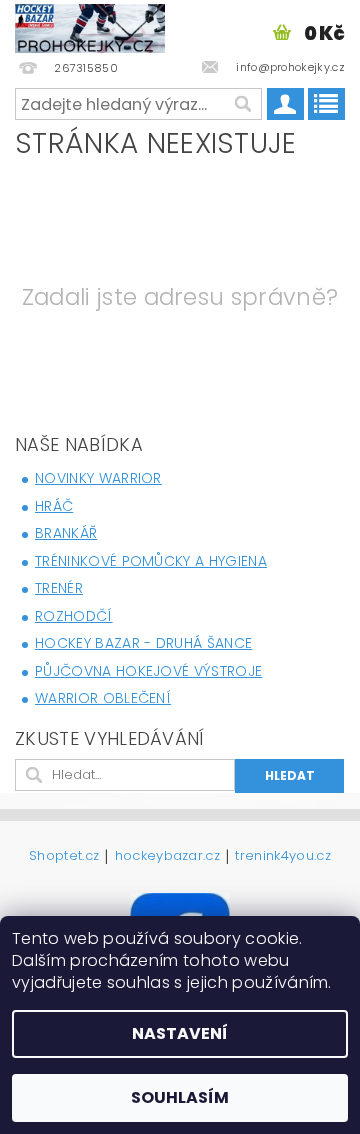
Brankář (66, 533)
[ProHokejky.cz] (90, 26)
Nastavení (180, 1033)
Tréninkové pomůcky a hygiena (151, 561)
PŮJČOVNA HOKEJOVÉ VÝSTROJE (148, 671)
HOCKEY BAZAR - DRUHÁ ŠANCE (143, 643)
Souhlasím (180, 1097)
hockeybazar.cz (167, 857)
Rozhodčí (74, 616)
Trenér (59, 588)
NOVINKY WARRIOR (98, 478)
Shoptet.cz (64, 857)
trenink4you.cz (282, 857)
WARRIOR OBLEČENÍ (103, 698)
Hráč (54, 506)
